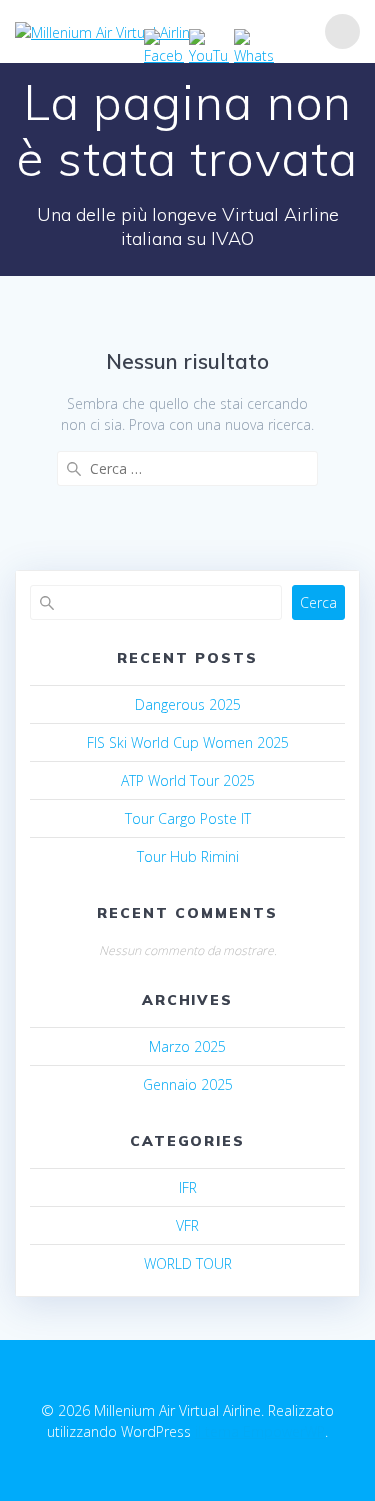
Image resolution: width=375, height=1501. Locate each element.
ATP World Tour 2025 (188, 780)
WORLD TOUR (188, 1263)
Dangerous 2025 (188, 704)
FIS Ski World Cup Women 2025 (188, 742)
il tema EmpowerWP (260, 1431)
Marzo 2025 (187, 1046)
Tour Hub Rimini (188, 856)
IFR (188, 1187)
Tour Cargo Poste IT (188, 818)
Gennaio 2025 (188, 1084)
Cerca (318, 602)
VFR (187, 1225)
